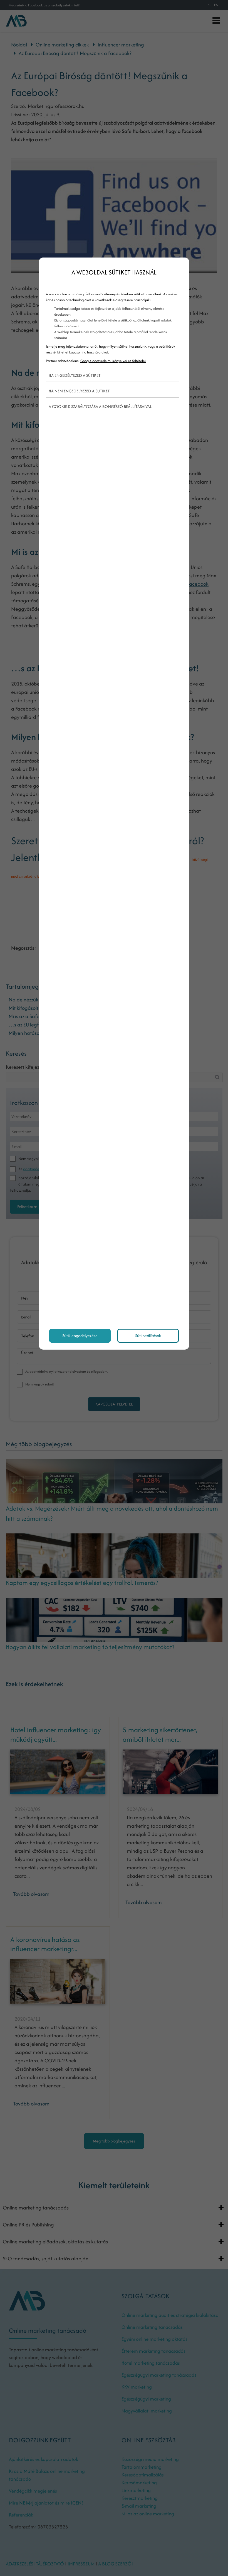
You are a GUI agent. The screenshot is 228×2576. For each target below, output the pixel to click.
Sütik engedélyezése (80, 1336)
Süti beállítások (148, 1336)
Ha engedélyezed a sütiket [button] (75, 375)
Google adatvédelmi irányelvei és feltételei (113, 361)
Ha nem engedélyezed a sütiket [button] (79, 391)
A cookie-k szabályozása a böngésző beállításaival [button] (100, 406)
